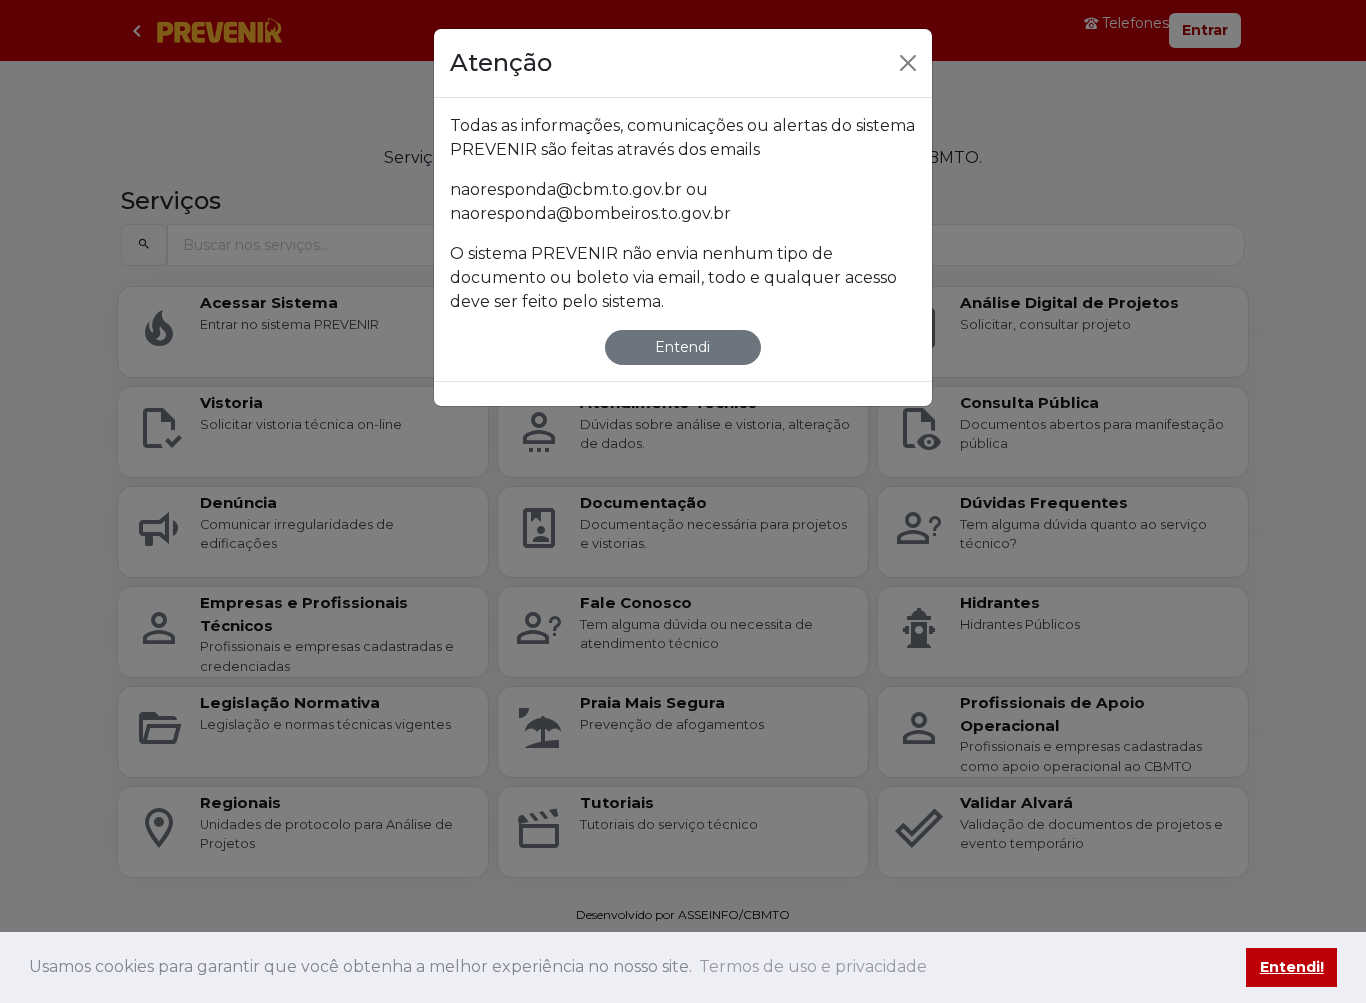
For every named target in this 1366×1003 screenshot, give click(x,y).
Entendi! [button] (1292, 967)
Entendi (682, 347)
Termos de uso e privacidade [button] (813, 966)
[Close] (908, 63)
